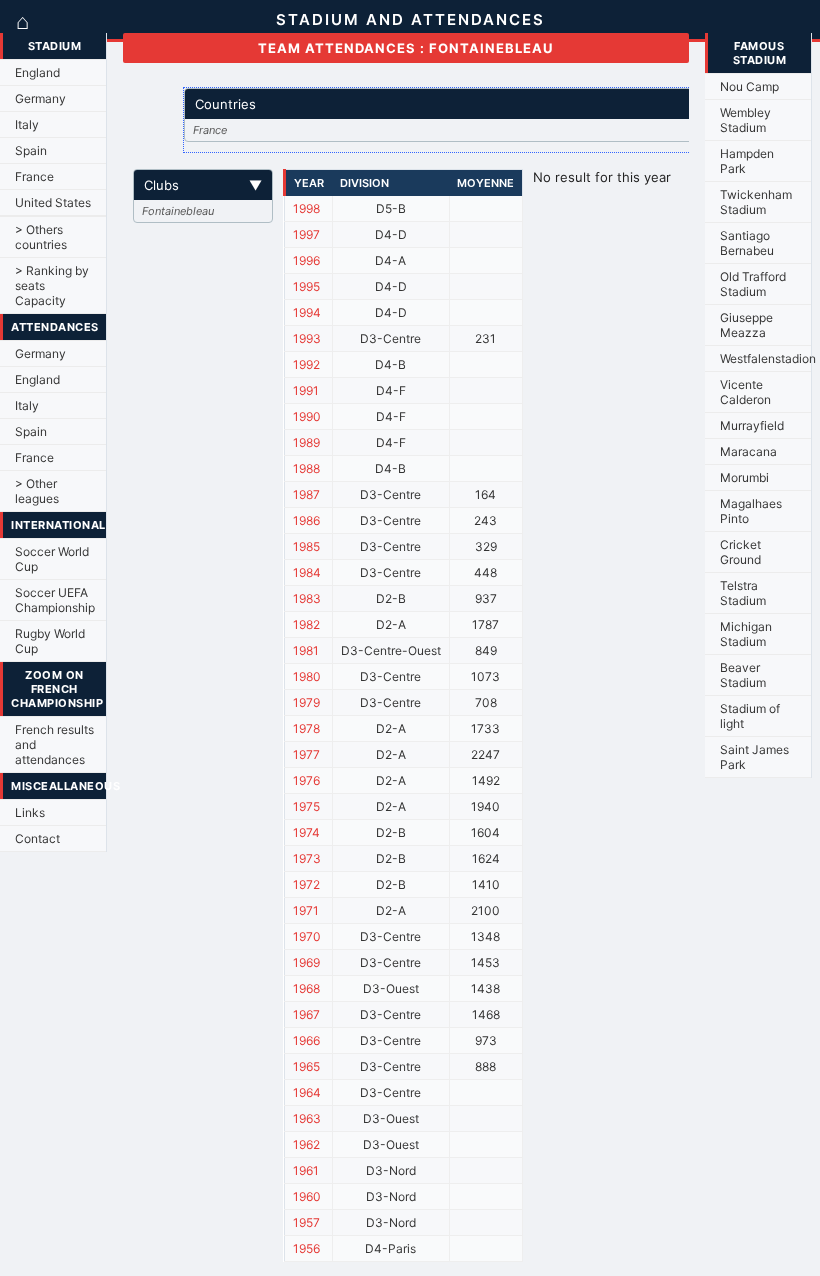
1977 (306, 754)
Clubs (203, 185)
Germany (40, 98)
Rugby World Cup (50, 641)
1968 (306, 988)
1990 (307, 416)
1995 (306, 286)
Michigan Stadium (746, 634)
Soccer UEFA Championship (55, 600)
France (34, 176)
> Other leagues (37, 491)
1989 (306, 442)
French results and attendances (54, 744)
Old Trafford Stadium (753, 284)
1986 (306, 520)
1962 (306, 1144)
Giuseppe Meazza (746, 325)
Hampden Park (747, 161)
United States (53, 202)
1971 (306, 910)
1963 (307, 1118)
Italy (27, 124)
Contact (37, 838)
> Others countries (41, 237)
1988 (306, 468)
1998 (306, 208)
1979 (306, 702)
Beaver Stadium (743, 675)
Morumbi (744, 477)
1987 (306, 494)
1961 (306, 1170)
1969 (306, 962)
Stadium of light (750, 716)
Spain (31, 150)
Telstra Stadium (743, 593)
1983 (307, 598)
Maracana (748, 451)
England (37, 72)
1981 (306, 650)
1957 (306, 1222)
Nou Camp (749, 86)
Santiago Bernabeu (747, 243)
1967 (306, 1014)
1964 (307, 1092)
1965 (306, 1066)
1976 (306, 780)
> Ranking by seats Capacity (52, 285)
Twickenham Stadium (756, 202)
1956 (306, 1248)
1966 (306, 1040)
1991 (306, 390)
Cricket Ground (740, 552)
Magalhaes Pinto (751, 511)
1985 (306, 546)
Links (30, 812)
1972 (306, 884)
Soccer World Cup (52, 559)
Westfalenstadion (765, 358)
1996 (306, 260)
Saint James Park (754, 757)
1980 (307, 676)
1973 (307, 858)
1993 (307, 338)
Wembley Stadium (745, 120)
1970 (307, 936)
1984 (307, 572)
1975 (306, 806)
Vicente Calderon (745, 392)
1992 (306, 364)
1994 (307, 312)
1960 (307, 1196)
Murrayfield (752, 425)
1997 (306, 234)
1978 (306, 728)
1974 (306, 832)
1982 (306, 624)
